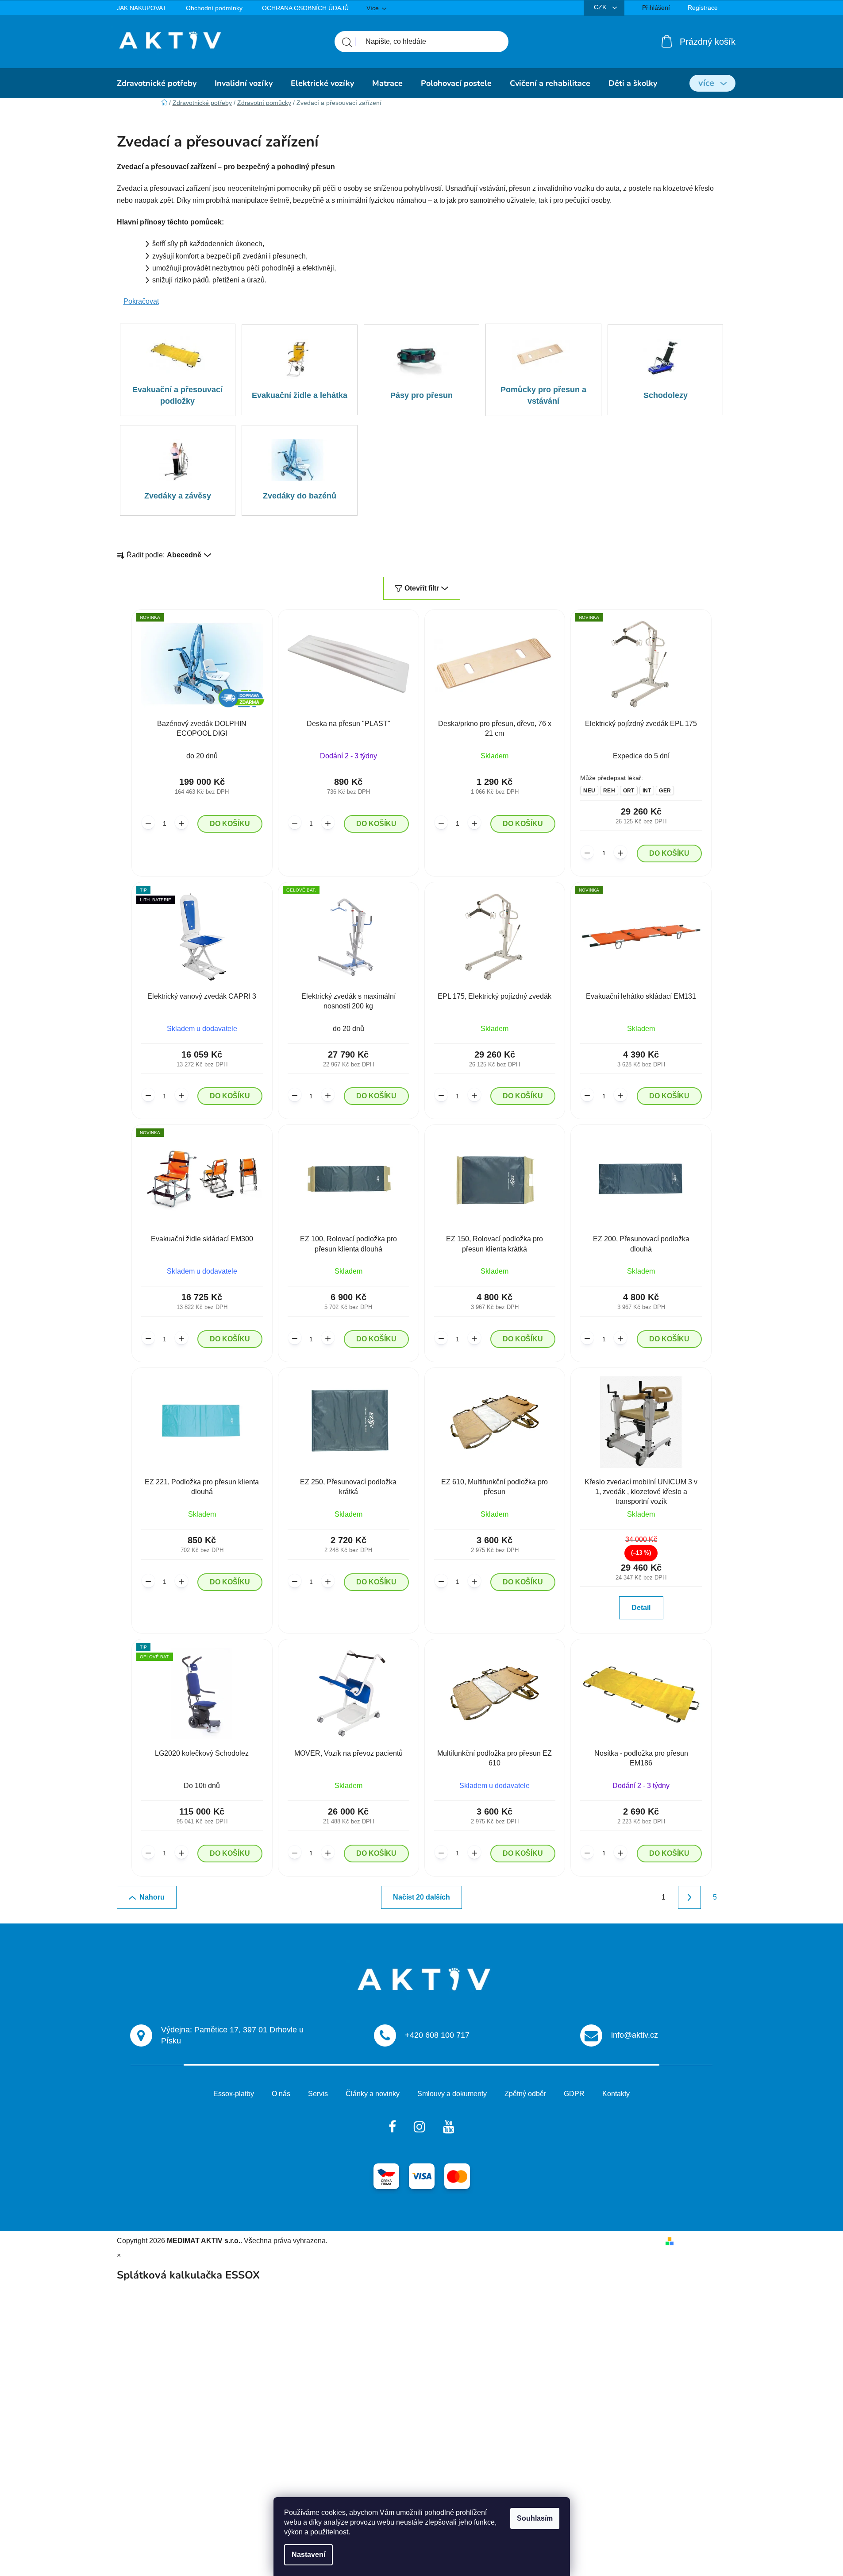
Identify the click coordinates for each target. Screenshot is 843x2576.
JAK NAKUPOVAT (142, 8)
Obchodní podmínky (214, 8)
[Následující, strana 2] (689, 1897)
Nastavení (308, 2555)
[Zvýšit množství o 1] (181, 823)
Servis (318, 2094)
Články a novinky (373, 2094)
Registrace (703, 8)
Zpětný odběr (525, 2094)
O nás (281, 2094)
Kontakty (616, 2094)
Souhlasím (535, 2518)
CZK (601, 7)
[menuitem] (157, 83)
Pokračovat (141, 301)
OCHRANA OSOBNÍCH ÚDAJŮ (305, 8)
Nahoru (152, 1897)
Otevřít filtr (422, 588)
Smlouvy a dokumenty (452, 2094)
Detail (641, 1608)
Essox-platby (234, 2094)
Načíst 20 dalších (421, 1897)
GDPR (574, 2094)
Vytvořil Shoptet (702, 2241)
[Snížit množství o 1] (148, 823)
